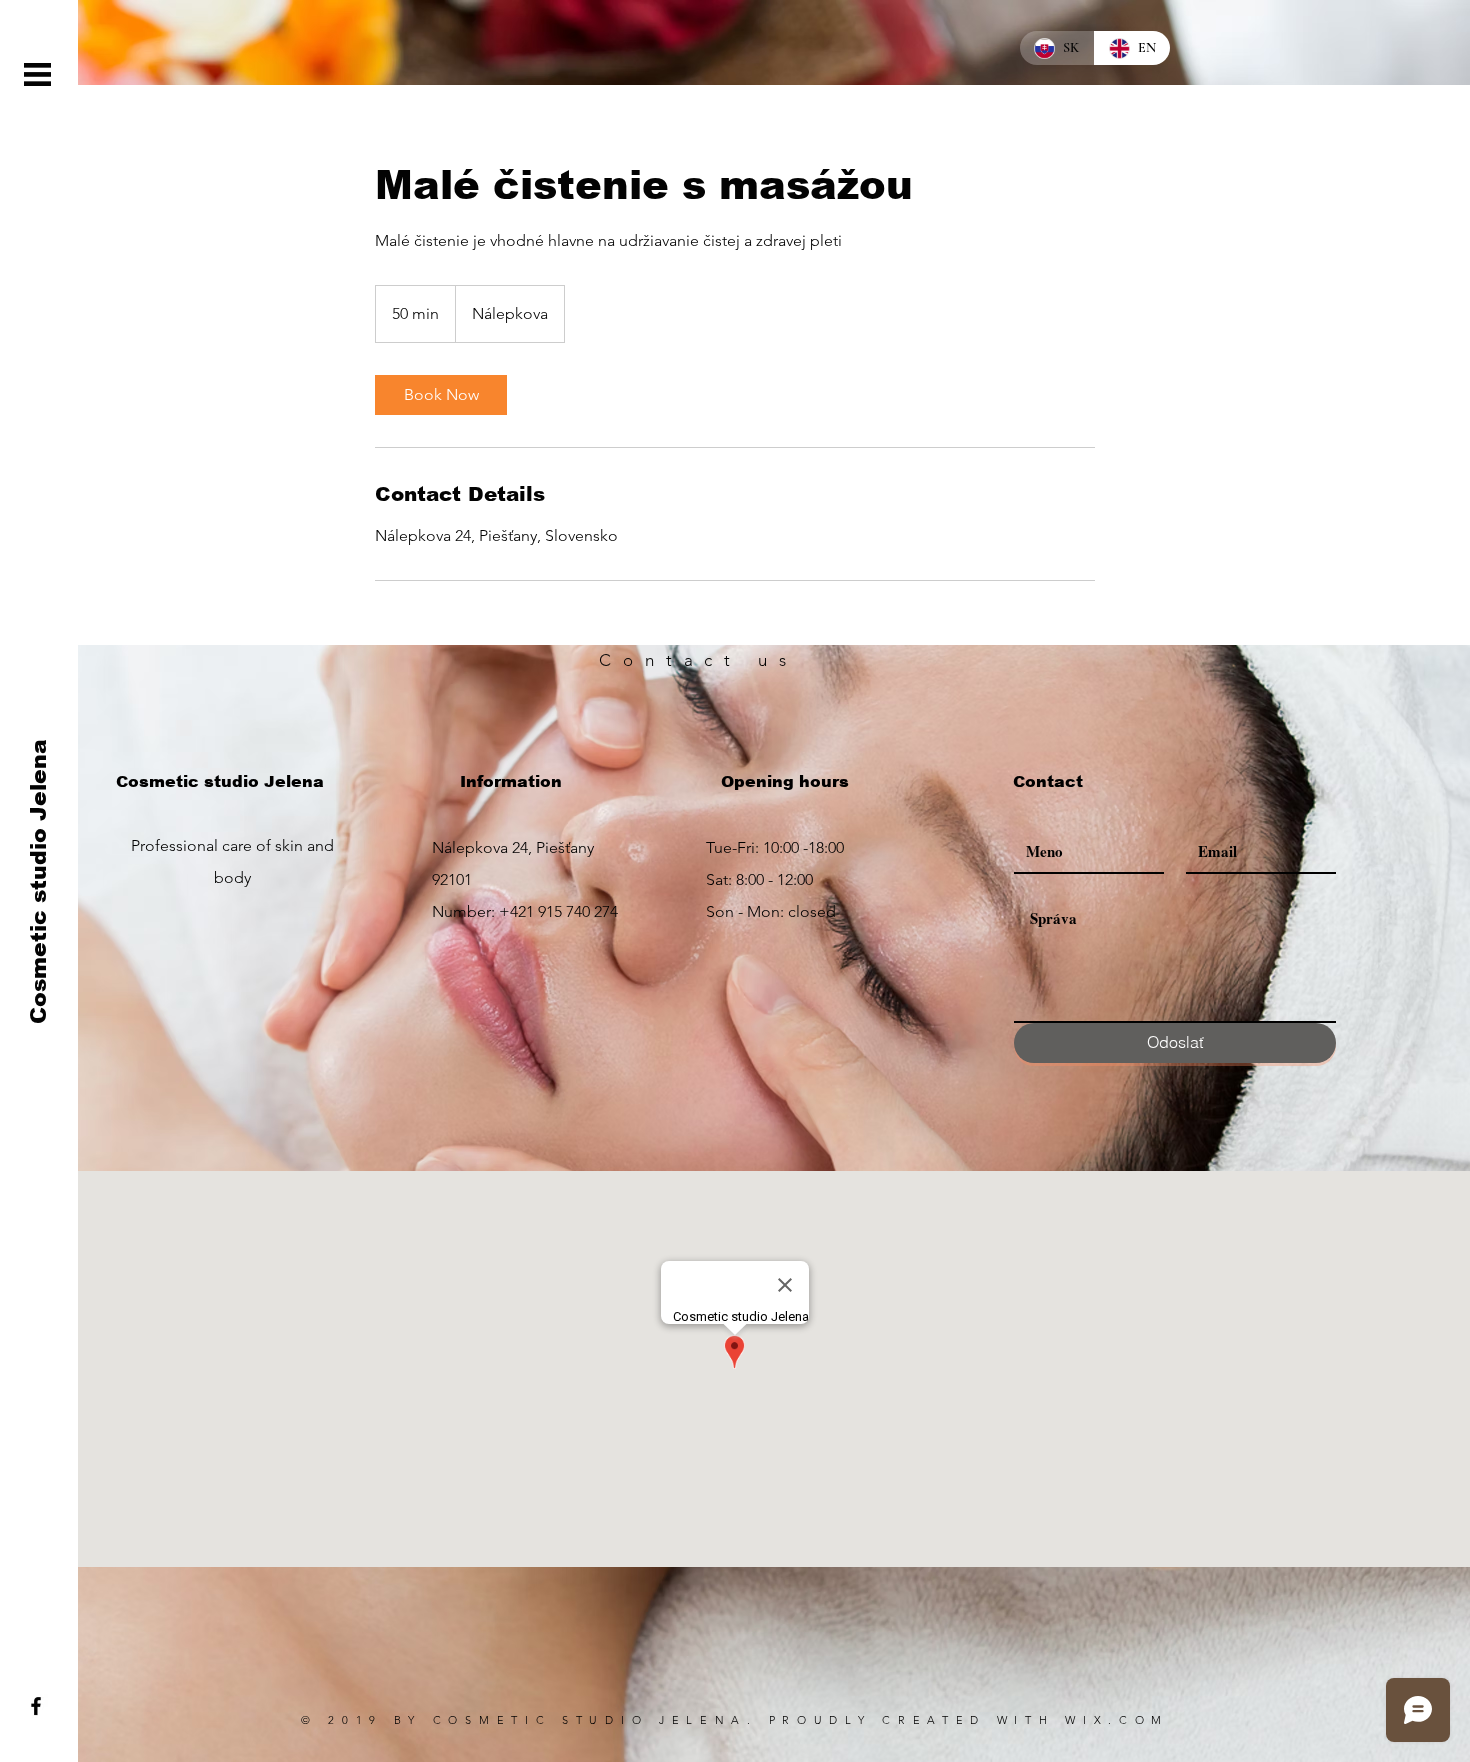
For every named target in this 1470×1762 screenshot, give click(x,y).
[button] (37, 74)
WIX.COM (1117, 1720)
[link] (441, 395)
